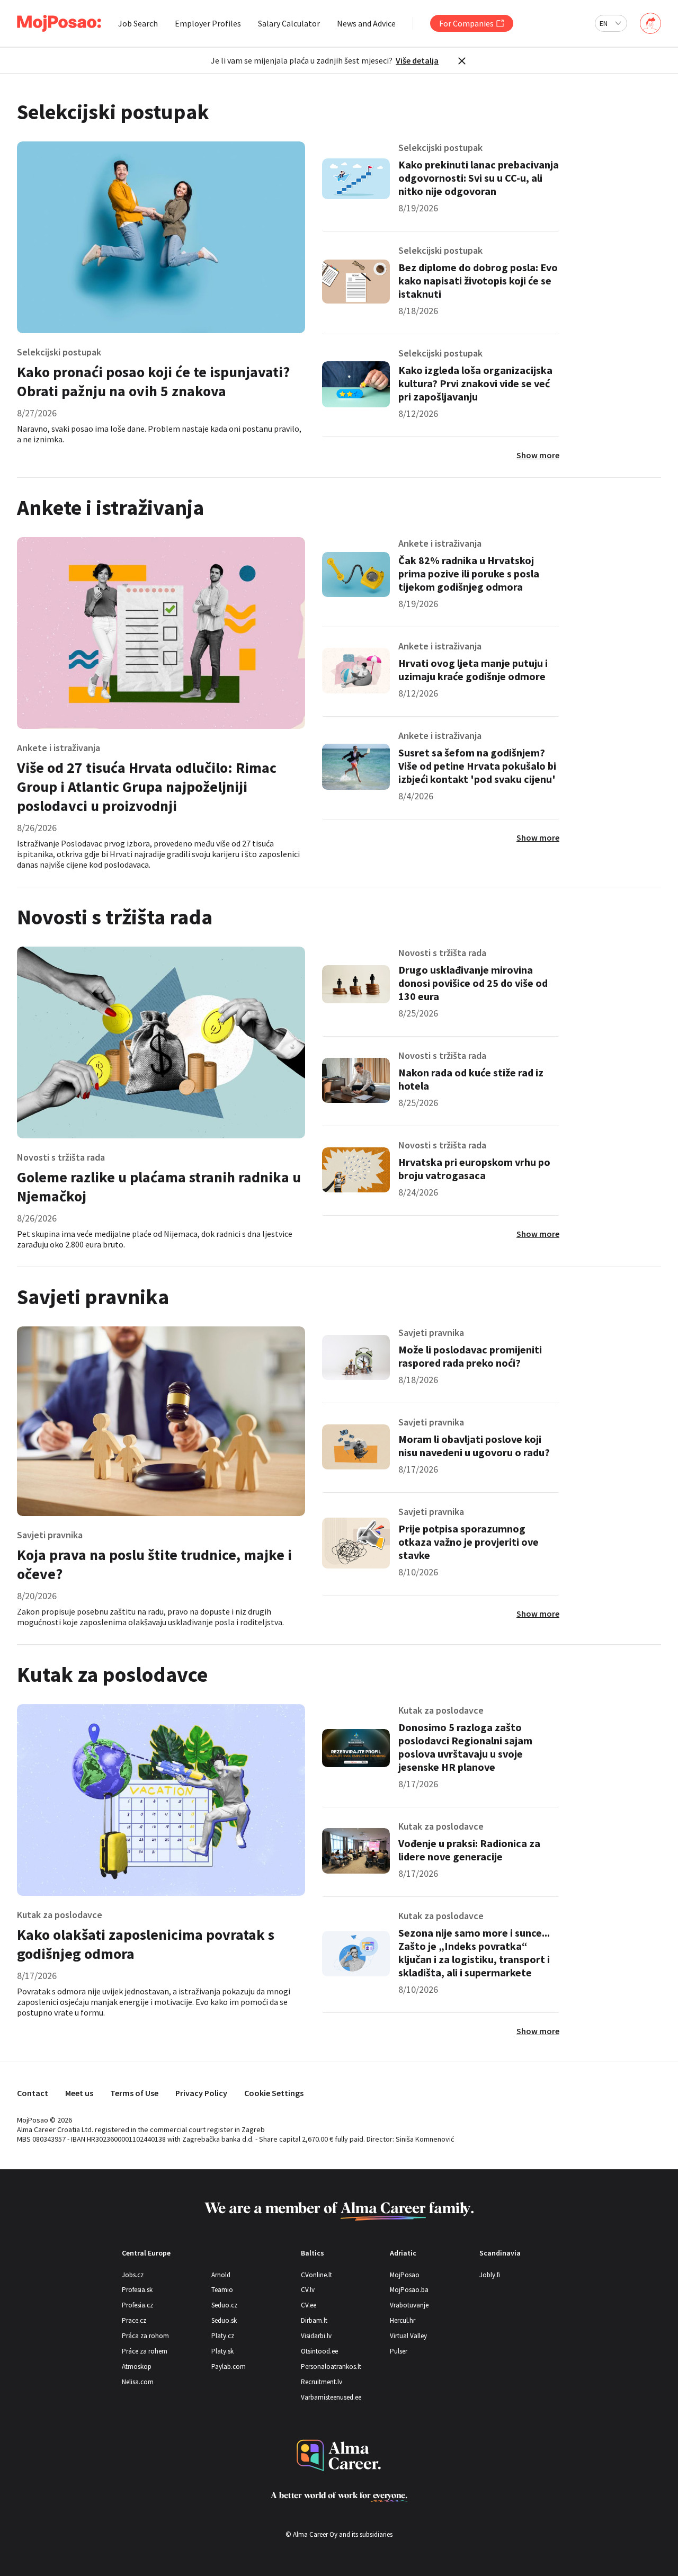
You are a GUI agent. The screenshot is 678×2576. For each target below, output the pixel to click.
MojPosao (405, 2275)
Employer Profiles (208, 23)
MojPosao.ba (409, 2290)
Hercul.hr (403, 2320)
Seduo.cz (224, 2305)
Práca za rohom (145, 2336)
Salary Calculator (289, 23)
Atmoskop (137, 2366)
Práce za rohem (145, 2351)
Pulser (399, 2351)
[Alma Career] (339, 2455)
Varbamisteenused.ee (331, 2397)
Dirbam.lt (314, 2320)
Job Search (138, 23)
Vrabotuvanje (409, 2305)
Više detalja (417, 60)
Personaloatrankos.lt (331, 2366)
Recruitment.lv (322, 2382)
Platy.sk (222, 2351)
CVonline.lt (316, 2275)
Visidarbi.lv (316, 2336)
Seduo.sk (224, 2320)
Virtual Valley (408, 2336)
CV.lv (308, 2290)
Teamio (222, 2290)
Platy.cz (223, 2336)
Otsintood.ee (319, 2351)
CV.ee (309, 2305)
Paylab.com (229, 2366)
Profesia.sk (137, 2290)
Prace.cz (134, 2320)
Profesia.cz (137, 2305)
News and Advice (366, 23)
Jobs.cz (133, 2275)
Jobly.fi (490, 2275)
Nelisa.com (138, 2382)
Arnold (221, 2275)
